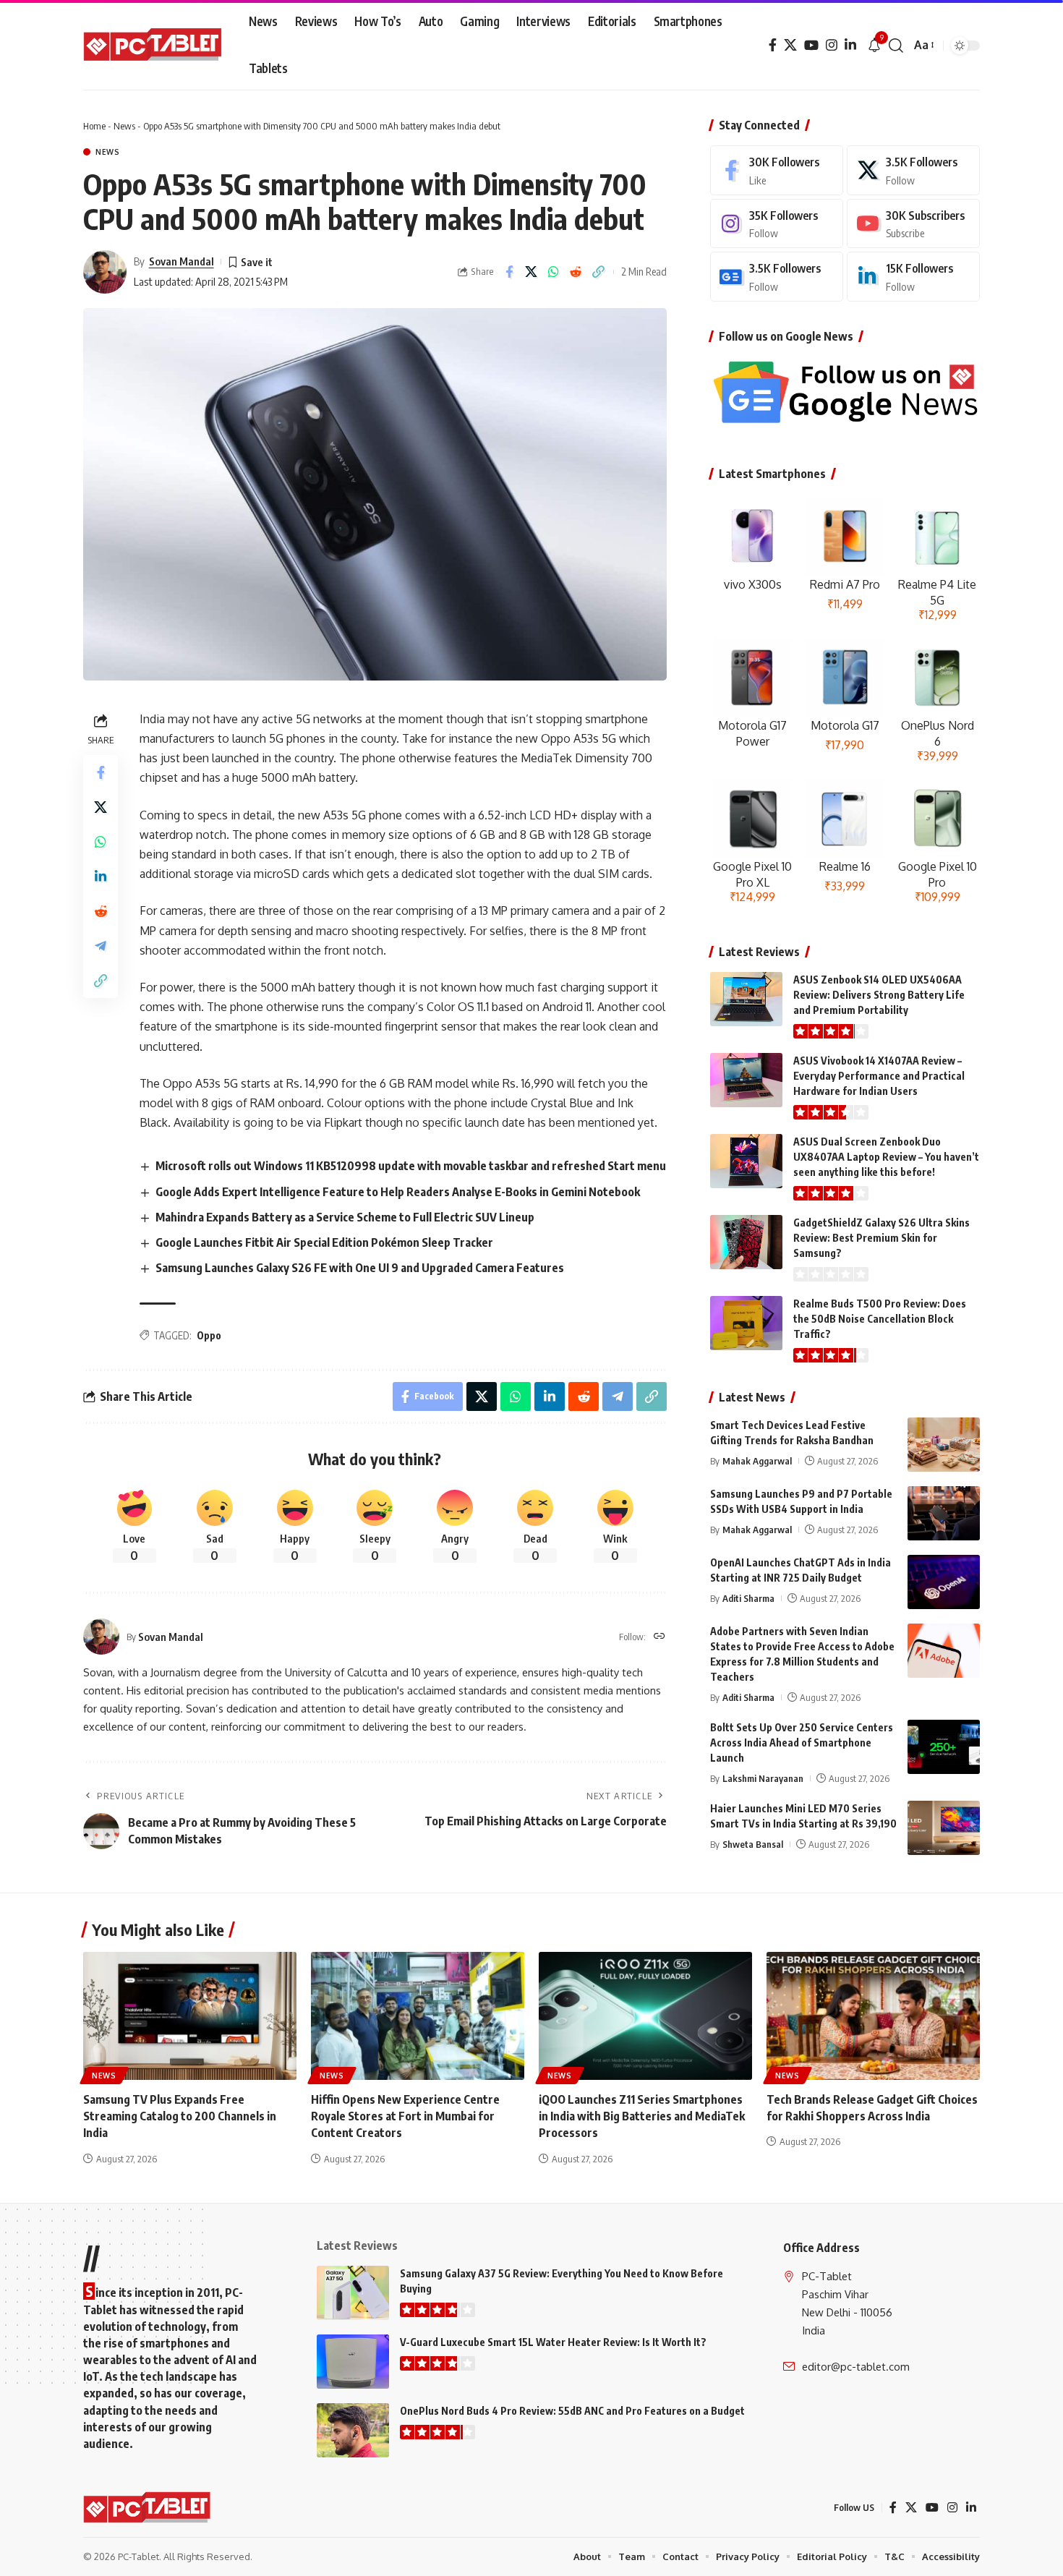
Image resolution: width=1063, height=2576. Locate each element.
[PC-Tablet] (154, 46)
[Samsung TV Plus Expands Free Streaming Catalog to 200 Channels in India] (190, 2016)
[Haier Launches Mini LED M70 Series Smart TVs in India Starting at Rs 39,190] (944, 1828)
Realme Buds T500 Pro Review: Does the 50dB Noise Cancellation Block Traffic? (880, 1319)
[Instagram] (832, 45)
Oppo (209, 1335)
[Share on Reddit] (576, 272)
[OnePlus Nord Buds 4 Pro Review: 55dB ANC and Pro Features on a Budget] (353, 2430)
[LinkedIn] (850, 45)
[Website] (659, 1637)
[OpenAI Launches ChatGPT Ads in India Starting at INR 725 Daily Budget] (944, 1582)
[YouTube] (811, 45)
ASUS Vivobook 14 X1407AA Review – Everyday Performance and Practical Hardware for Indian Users (879, 1076)
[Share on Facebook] (509, 272)
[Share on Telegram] (101, 946)
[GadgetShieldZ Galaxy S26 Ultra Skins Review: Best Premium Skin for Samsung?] (746, 1242)
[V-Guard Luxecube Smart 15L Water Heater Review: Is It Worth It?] (353, 2362)
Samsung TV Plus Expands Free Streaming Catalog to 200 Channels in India (180, 2116)
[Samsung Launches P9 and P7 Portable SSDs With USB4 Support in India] (944, 1513)
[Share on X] (531, 272)
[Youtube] (913, 224)
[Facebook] (773, 45)
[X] (790, 45)
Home (94, 126)
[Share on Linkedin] (101, 877)
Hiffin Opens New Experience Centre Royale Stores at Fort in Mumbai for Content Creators (405, 2116)
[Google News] (777, 277)
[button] (896, 46)
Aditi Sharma (748, 1598)
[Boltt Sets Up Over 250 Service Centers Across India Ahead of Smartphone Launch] (944, 1747)
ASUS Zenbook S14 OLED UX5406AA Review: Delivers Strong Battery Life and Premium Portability (879, 995)
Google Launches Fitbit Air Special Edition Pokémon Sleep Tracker (324, 1242)
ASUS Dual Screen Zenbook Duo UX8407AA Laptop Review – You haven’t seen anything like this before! (886, 1157)
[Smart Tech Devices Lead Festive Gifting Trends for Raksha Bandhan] (944, 1445)
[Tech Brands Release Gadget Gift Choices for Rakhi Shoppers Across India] (873, 2016)
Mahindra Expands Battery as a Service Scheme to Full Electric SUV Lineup (345, 1217)
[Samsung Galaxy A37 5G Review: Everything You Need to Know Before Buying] (353, 2293)
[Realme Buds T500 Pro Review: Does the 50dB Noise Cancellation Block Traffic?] (746, 1323)
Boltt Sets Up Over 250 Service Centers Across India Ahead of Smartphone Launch (802, 1743)
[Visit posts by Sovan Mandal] (105, 272)
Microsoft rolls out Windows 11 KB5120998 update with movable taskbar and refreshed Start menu (411, 1166)
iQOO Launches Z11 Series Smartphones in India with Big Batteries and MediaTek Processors (642, 2116)
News (124, 126)
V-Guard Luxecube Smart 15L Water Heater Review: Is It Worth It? (553, 2342)
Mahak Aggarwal (757, 1461)
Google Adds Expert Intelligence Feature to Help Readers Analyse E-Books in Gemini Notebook (398, 1192)
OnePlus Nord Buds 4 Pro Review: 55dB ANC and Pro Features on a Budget (572, 2411)
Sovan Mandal (182, 261)
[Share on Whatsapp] (554, 272)
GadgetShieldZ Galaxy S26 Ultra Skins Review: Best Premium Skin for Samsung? (881, 1238)
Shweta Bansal (753, 1844)
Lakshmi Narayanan (763, 1778)
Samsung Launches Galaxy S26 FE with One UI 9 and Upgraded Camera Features (360, 1268)
